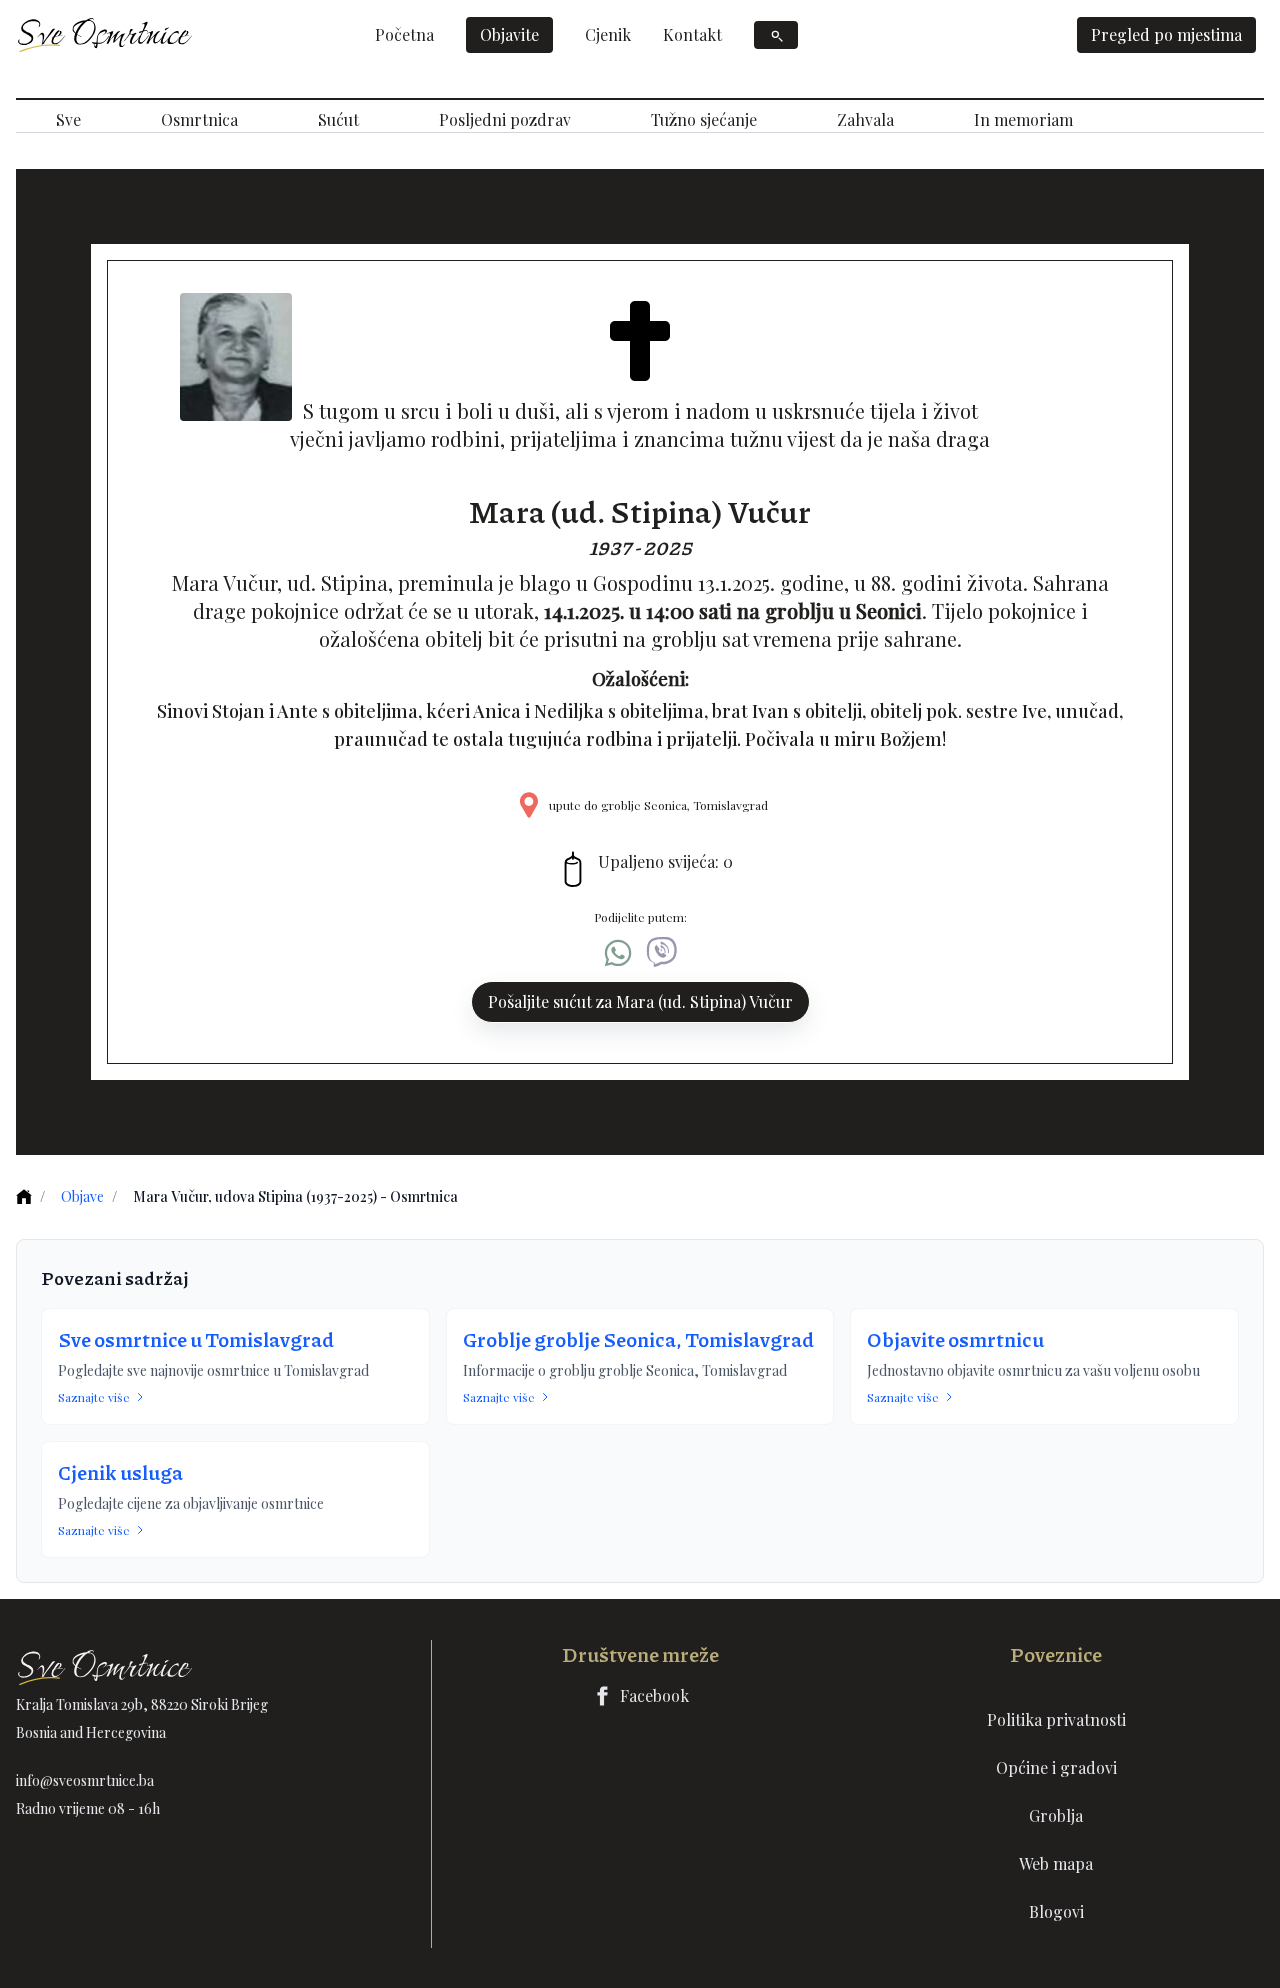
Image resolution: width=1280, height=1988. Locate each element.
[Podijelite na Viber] (662, 953)
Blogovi (1056, 1911)
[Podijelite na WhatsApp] (618, 953)
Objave (82, 1196)
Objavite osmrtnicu (955, 1339)
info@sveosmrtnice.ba (85, 1780)
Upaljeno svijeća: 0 (665, 861)
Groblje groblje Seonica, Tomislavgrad (638, 1339)
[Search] (776, 35)
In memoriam (1023, 119)
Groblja (1056, 1815)
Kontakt (692, 34)
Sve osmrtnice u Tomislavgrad (196, 1339)
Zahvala (865, 119)
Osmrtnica (199, 119)
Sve (68, 119)
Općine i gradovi (1056, 1767)
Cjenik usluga (120, 1472)
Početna (404, 34)
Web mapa (1056, 1863)
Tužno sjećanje (704, 119)
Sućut (338, 119)
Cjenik (608, 34)
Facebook (654, 1695)
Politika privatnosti (1056, 1719)
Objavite (509, 34)
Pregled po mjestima (1166, 34)
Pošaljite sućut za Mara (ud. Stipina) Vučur (640, 1001)
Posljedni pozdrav (505, 119)
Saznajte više (94, 1397)
